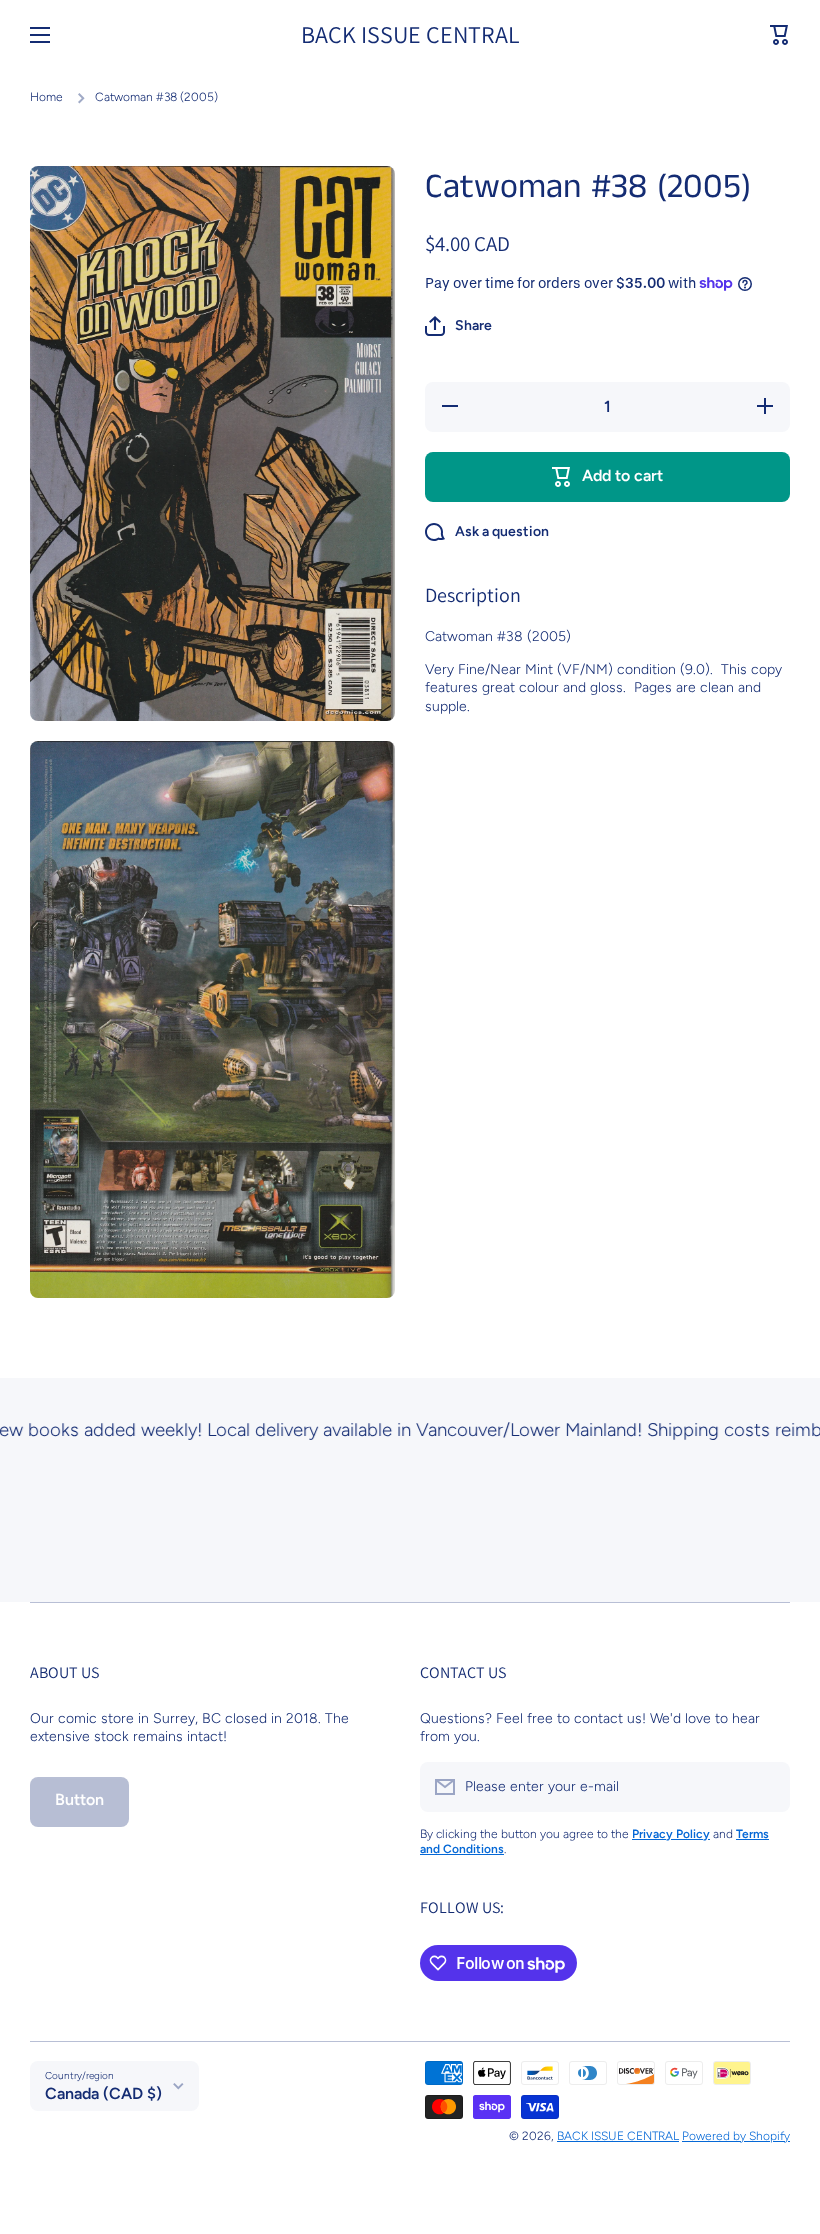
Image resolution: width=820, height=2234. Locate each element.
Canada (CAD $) (103, 2093)
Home (46, 97)
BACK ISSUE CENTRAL (618, 2136)
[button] (780, 35)
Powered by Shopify (736, 2136)
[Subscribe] (765, 1787)
